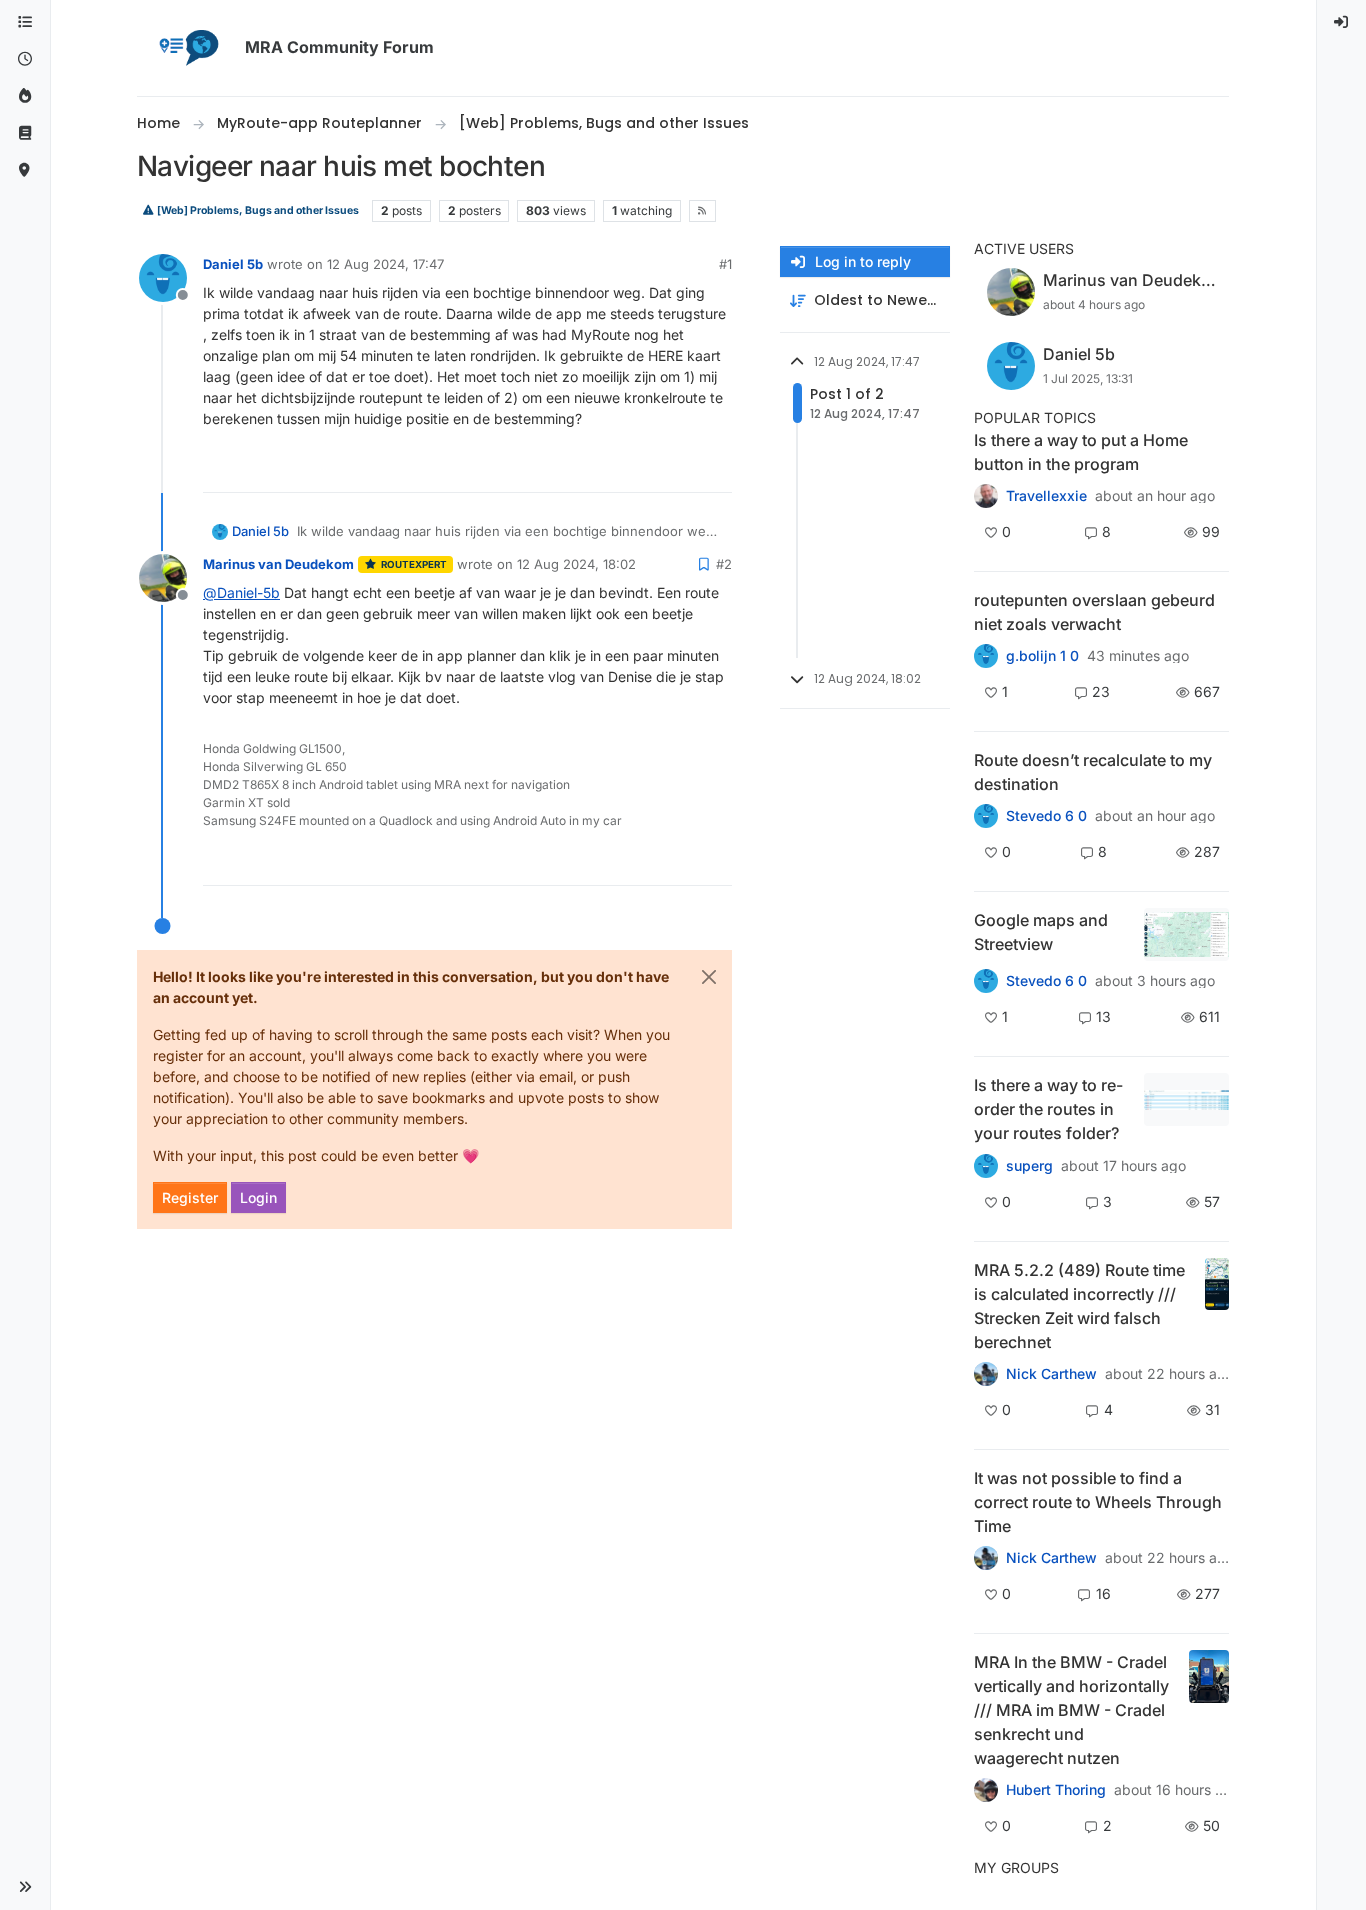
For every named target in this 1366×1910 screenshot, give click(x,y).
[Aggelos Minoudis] (986, 816)
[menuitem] (1342, 22)
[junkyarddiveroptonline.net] (986, 1558)
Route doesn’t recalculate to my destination (1093, 772)
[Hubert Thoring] (986, 1374)
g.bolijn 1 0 (1042, 656)
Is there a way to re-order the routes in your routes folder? (1048, 1109)
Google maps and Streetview (1041, 932)
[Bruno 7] (986, 656)
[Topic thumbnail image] (1186, 934)
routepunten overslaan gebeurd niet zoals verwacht (1094, 612)
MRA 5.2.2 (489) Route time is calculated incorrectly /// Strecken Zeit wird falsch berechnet (1079, 1306)
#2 (724, 564)
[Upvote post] (644, 468)
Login (258, 1197)
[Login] (1342, 22)
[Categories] (25, 22)
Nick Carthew (1051, 1374)
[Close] (709, 977)
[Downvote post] (715, 468)
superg (1029, 1166)
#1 (725, 264)
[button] (25, 1887)
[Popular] (25, 96)
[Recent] (25, 59)
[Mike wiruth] (986, 496)
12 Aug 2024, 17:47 (385, 264)
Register (190, 1197)
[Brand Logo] (187, 48)
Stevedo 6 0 (1046, 816)
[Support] (25, 133)
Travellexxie (1046, 496)
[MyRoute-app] (25, 170)
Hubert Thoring (1056, 1790)
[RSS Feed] (702, 211)
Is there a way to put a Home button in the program (1081, 452)
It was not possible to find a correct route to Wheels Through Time (1098, 1502)
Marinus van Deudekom (278, 564)
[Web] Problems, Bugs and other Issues (257, 210)
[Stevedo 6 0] (986, 981)
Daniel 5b (233, 264)
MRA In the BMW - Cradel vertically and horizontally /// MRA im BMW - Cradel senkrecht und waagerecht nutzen (1071, 1710)
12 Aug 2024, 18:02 (576, 564)
